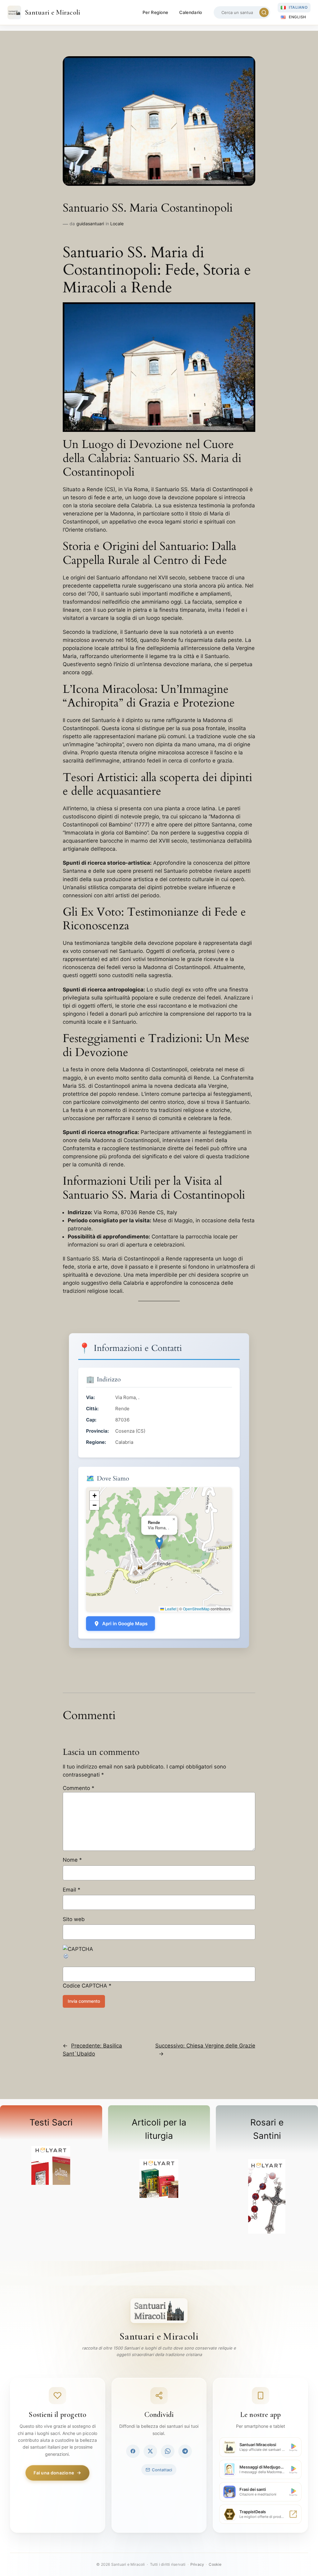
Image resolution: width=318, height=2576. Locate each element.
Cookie (215, 2564)
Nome (72, 1860)
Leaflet (170, 1609)
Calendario (191, 12)
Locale (117, 224)
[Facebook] (133, 2451)
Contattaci (162, 2470)
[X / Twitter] (150, 2451)
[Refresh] (66, 1957)
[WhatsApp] (168, 2451)
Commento (79, 1788)
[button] (159, 1543)
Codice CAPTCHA (85, 1986)
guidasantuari (90, 224)
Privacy (197, 2564)
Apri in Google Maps (125, 1624)
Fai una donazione (54, 2473)
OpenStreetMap (196, 1609)
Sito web (74, 1919)
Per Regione (155, 12)
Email (72, 1890)
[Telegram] (185, 2451)
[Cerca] (264, 12)
